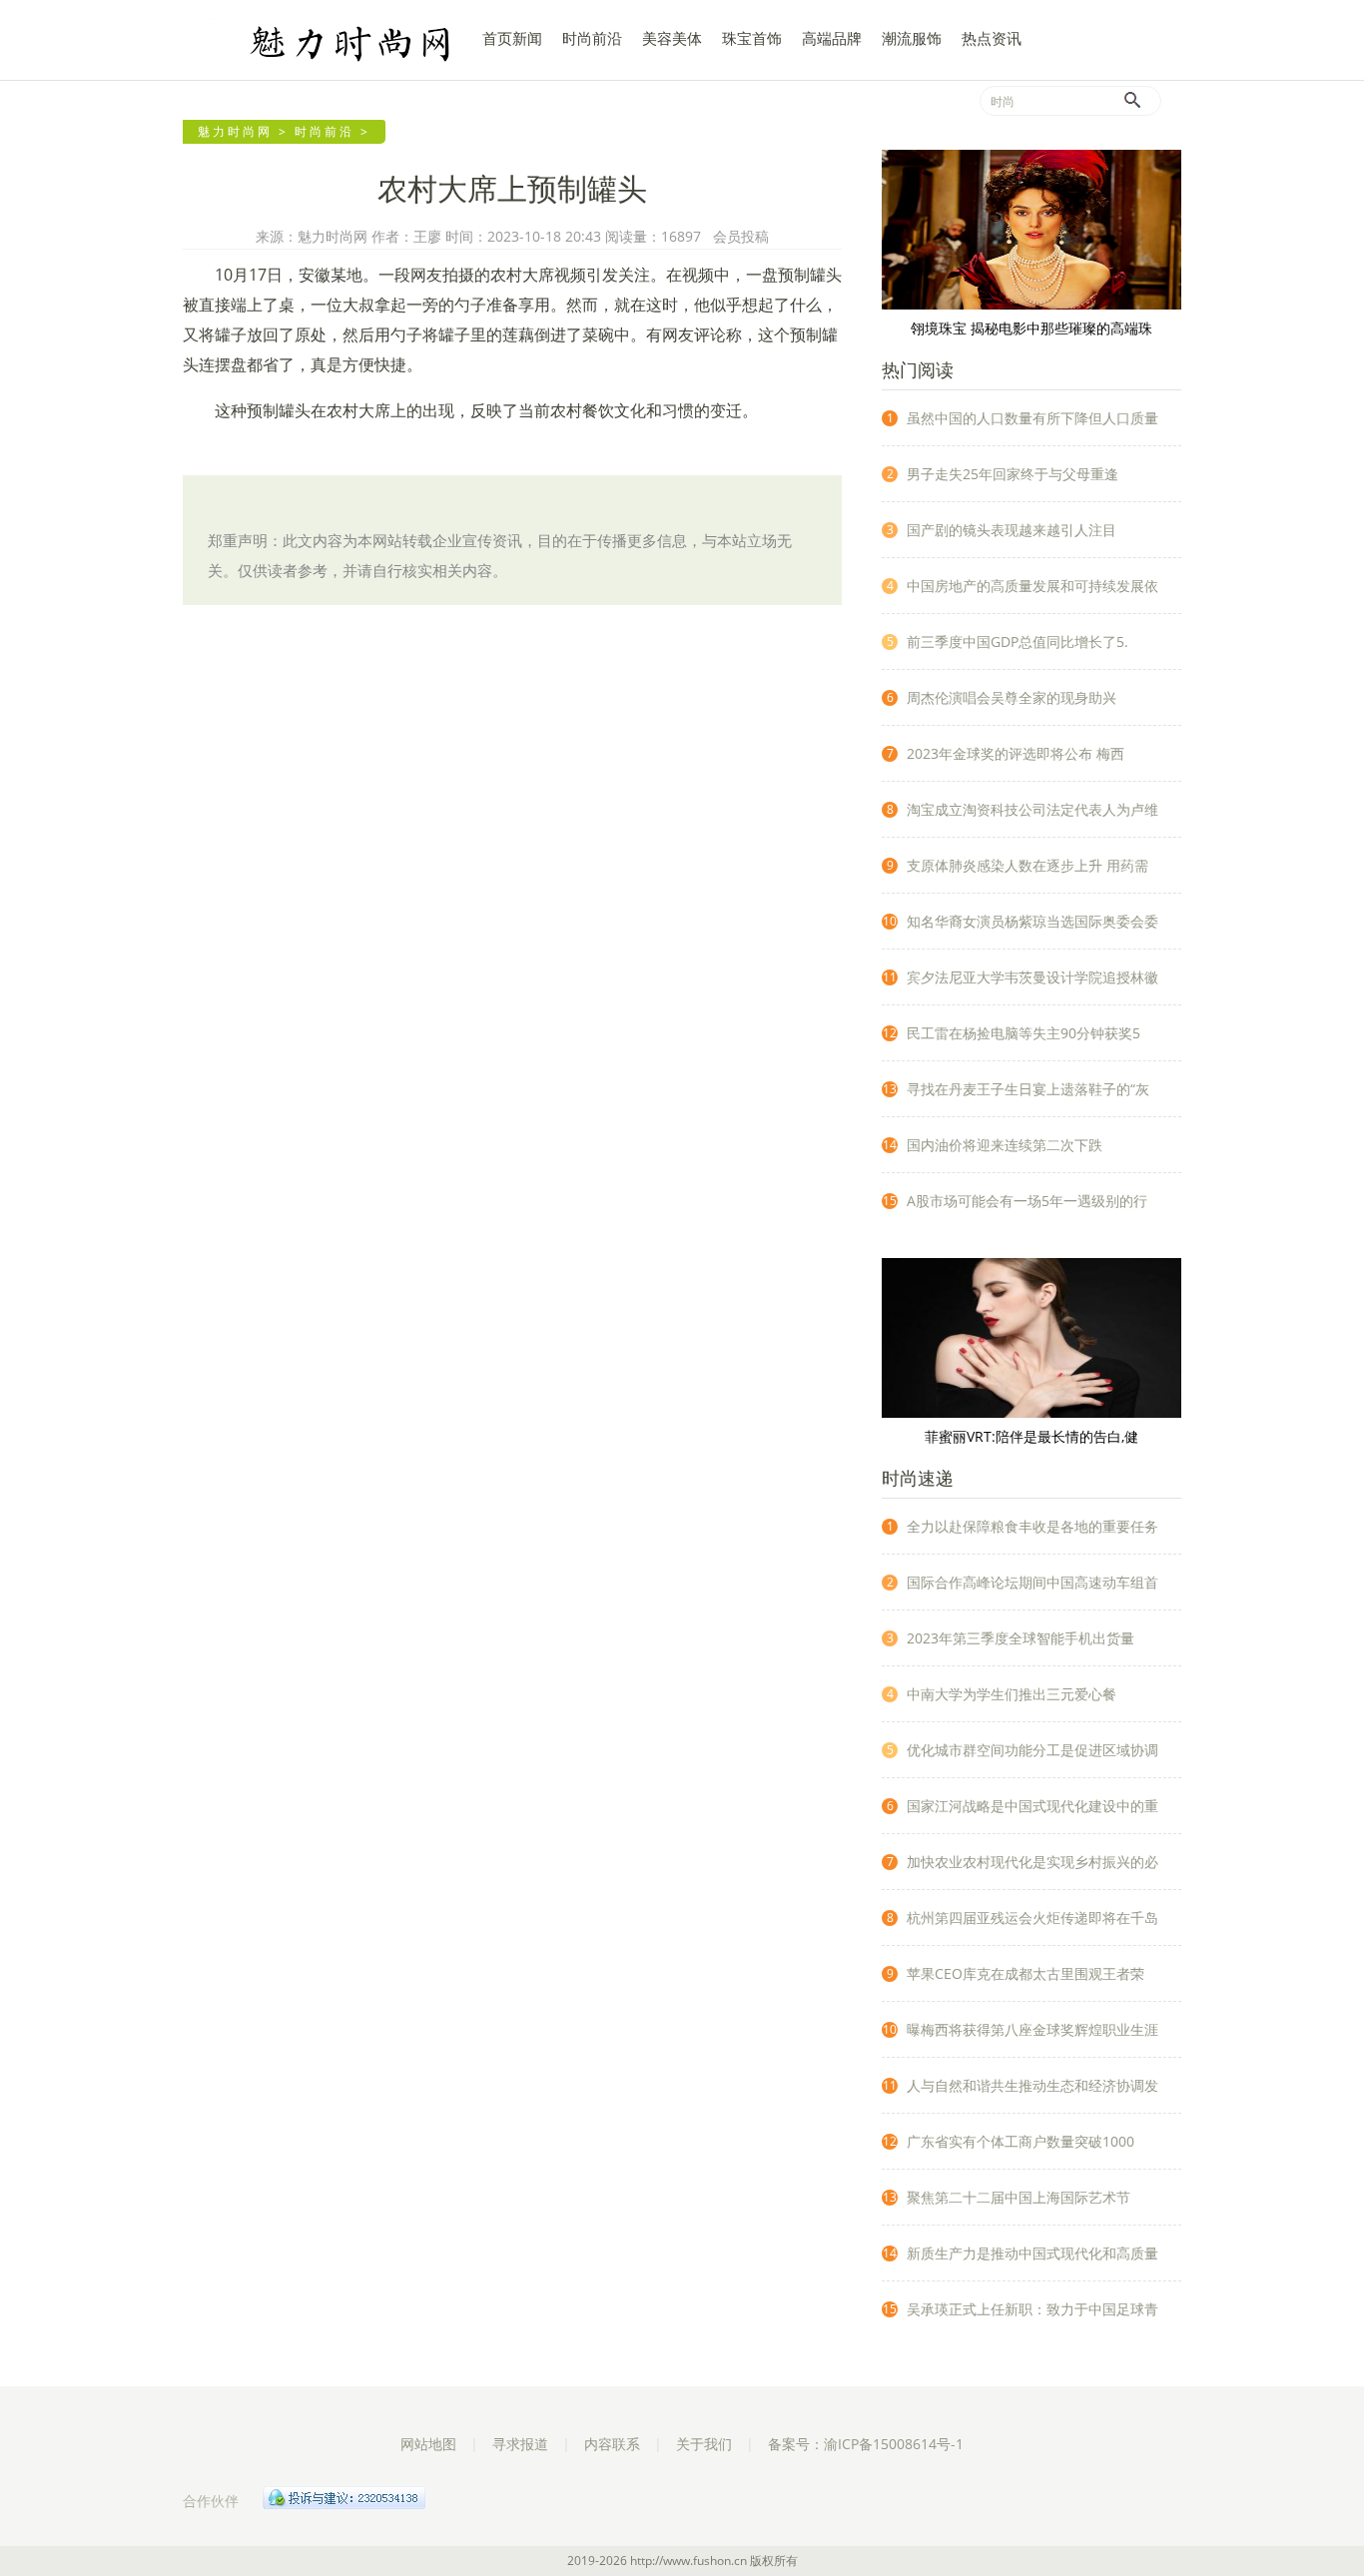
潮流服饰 (912, 38)
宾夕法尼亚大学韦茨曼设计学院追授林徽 (1032, 977)
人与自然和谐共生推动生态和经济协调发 (1032, 2085)
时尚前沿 (592, 38)
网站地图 (428, 2444)
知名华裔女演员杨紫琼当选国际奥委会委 (1032, 921)
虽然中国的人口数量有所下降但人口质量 (1032, 418)
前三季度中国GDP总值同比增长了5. (1018, 642)
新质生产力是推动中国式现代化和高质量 (1032, 2253)
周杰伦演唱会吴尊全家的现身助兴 (1012, 697)
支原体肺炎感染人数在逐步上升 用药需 (1027, 865)
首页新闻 (512, 38)
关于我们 (704, 2444)
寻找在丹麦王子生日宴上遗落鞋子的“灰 (1028, 1089)
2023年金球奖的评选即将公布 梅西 (1016, 753)
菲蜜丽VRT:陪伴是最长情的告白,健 (1031, 1436)
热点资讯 (992, 38)
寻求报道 (520, 2444)
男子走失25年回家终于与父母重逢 (1013, 474)
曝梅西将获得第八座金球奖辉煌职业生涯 (1032, 2029)
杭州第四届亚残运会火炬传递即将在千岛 (1032, 1918)
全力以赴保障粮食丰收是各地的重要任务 (1032, 1526)
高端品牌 (832, 38)
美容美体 (672, 38)
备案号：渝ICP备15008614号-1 (866, 2444)
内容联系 (612, 2444)
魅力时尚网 (323, 43)
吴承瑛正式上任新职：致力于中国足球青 (1032, 2309)
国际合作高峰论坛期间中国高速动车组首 (1032, 1582)
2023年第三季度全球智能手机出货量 (1021, 1638)
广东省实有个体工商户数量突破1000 (1021, 2141)
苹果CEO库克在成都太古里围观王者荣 (1025, 1973)
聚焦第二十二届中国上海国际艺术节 (1019, 2197)
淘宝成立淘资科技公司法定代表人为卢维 (1032, 809)
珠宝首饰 (752, 38)
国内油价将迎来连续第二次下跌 (1005, 1145)
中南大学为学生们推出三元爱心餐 (1012, 1694)
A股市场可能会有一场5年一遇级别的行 (1027, 1201)
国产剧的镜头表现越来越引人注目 (1012, 530)
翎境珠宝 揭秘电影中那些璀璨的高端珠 (1031, 328)
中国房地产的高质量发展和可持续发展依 (1032, 586)
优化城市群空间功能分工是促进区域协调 (1032, 1750)
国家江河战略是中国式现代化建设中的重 (1032, 1806)
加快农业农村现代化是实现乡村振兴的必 (1032, 1862)
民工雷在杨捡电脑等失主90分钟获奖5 (1023, 1033)
